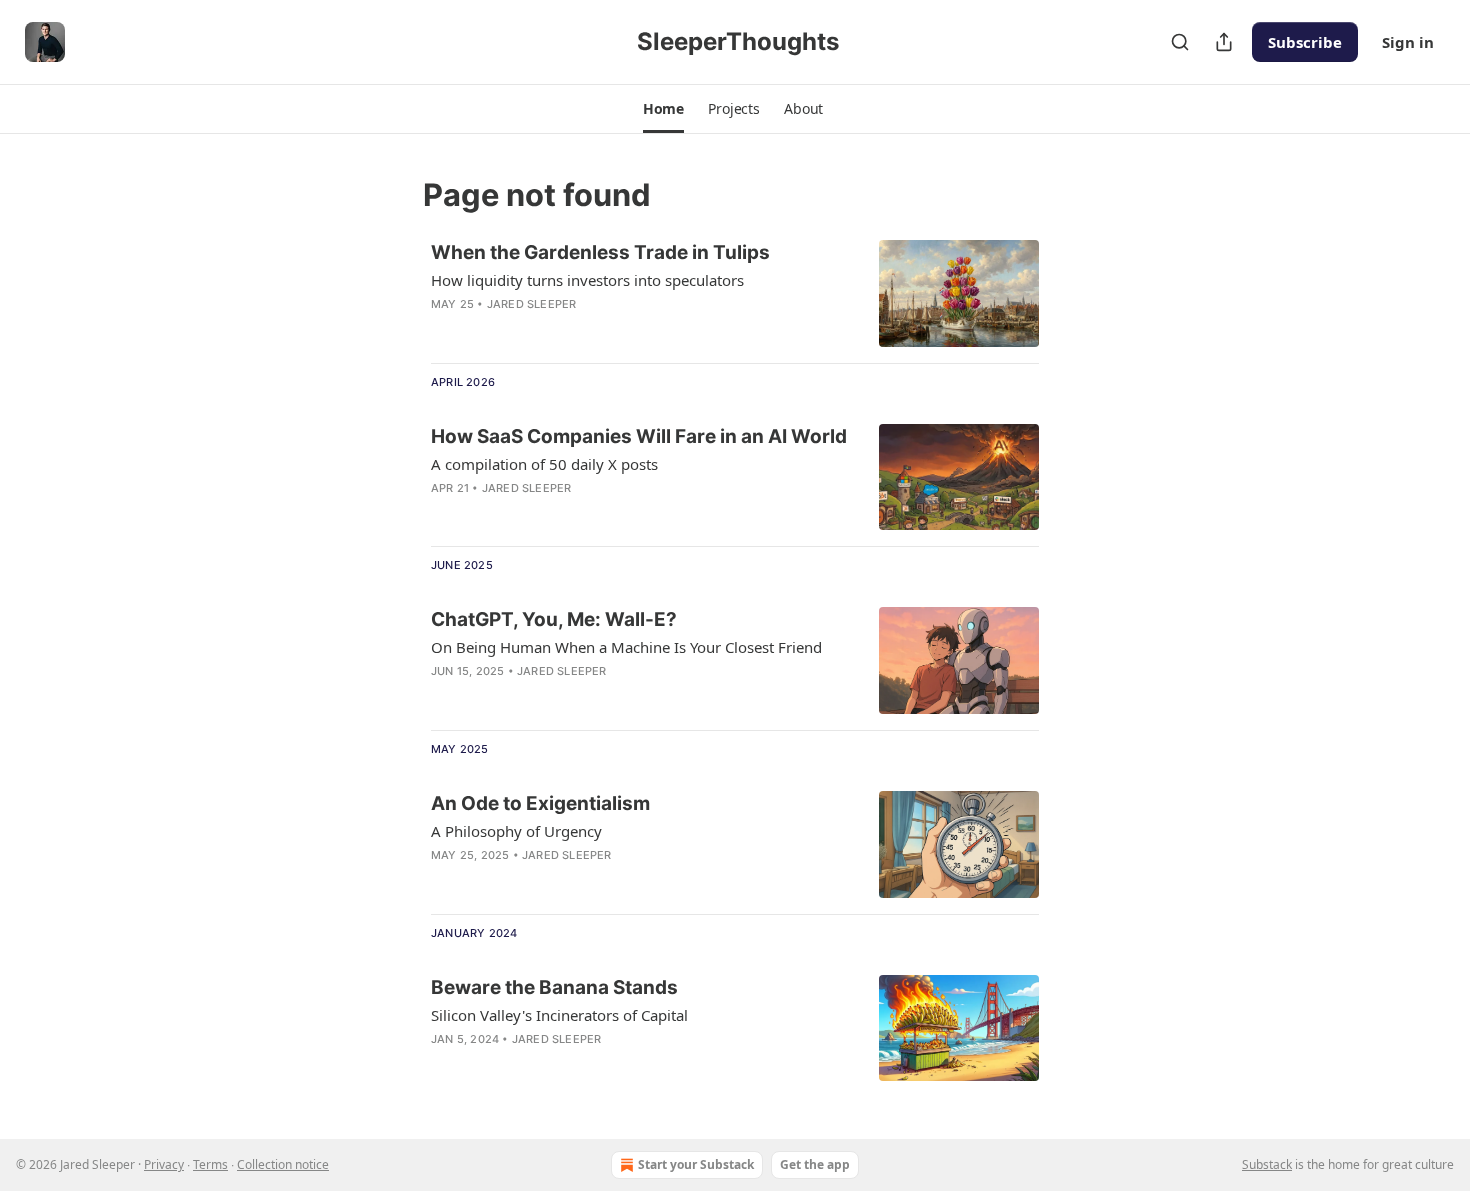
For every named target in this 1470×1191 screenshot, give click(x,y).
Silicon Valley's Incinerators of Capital (559, 1015)
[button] (663, 109)
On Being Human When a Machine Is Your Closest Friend (626, 647)
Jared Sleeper (532, 304)
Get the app (815, 1164)
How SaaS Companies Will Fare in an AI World (639, 436)
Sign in (1408, 42)
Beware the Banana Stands (554, 987)
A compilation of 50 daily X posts (544, 464)
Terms (210, 1164)
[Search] (1180, 42)
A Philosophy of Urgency (516, 831)
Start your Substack (696, 1164)
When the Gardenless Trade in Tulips (600, 252)
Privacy (164, 1164)
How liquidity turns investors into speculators (587, 280)
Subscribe (1305, 42)
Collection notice (283, 1164)
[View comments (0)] (586, 330)
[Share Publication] (1224, 42)
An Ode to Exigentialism (540, 803)
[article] (735, 293)
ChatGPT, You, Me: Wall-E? (554, 619)
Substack (1267, 1164)
